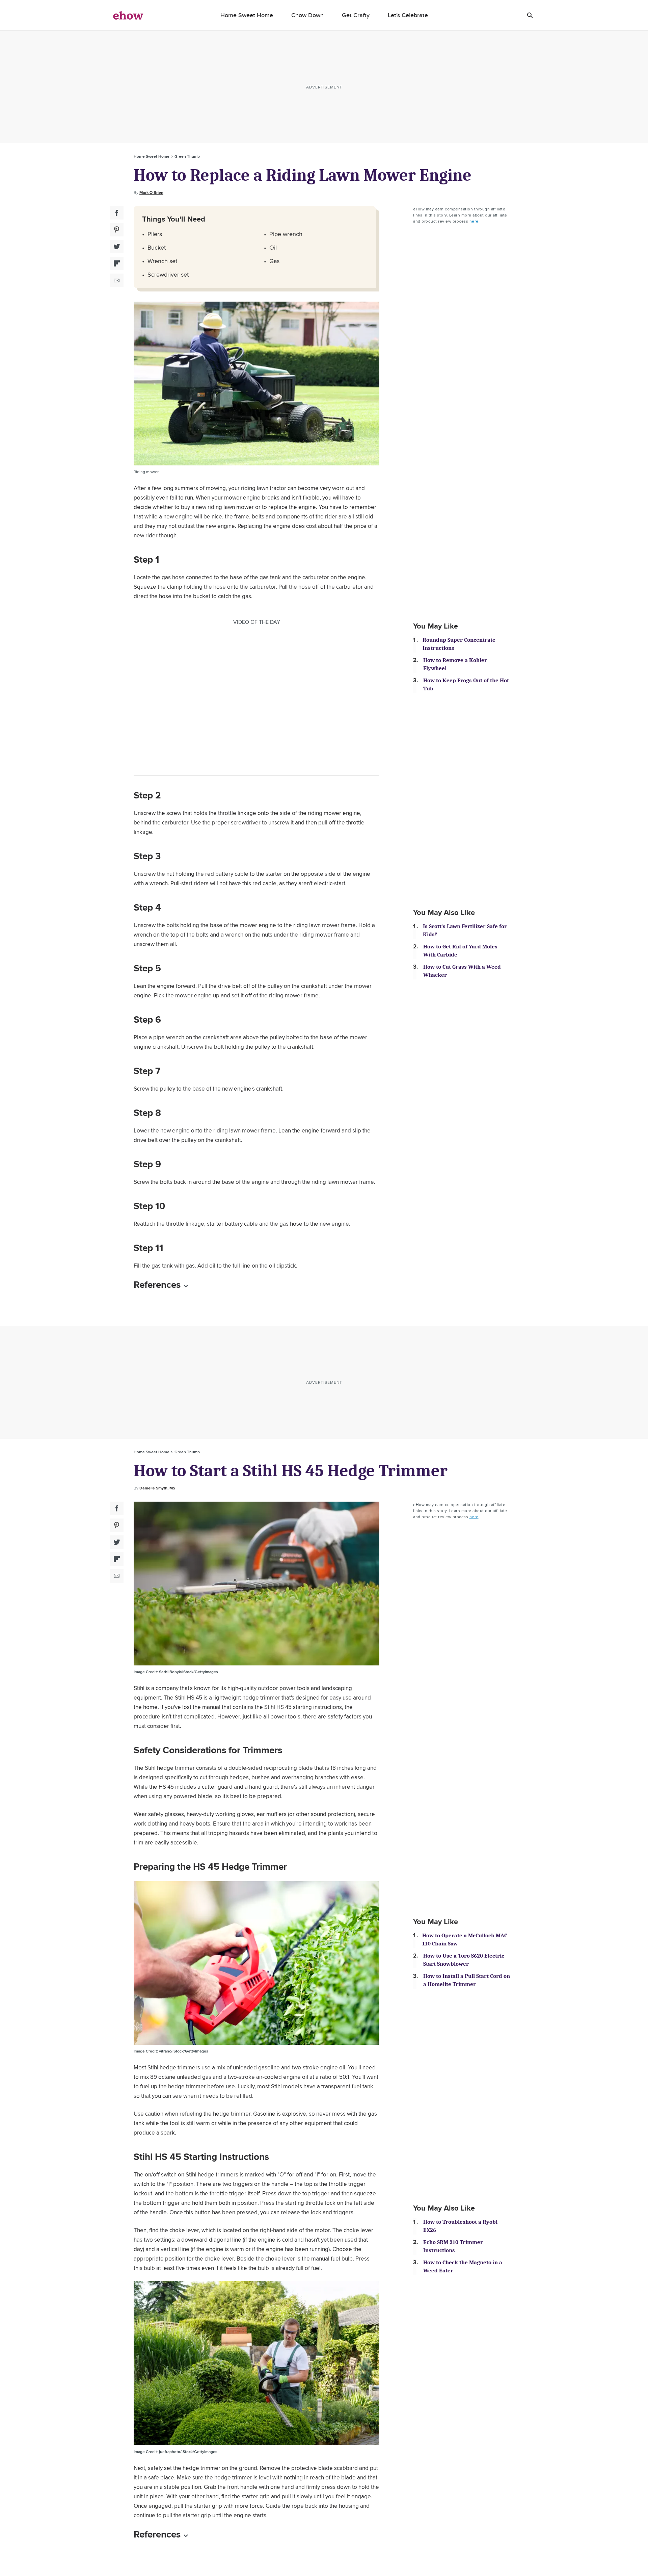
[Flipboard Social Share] (117, 263)
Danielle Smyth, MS (157, 1488)
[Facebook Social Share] (117, 213)
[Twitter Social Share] (117, 247)
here (474, 221)
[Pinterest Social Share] (117, 230)
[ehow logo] (128, 15)
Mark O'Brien (151, 193)
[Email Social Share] (117, 280)
